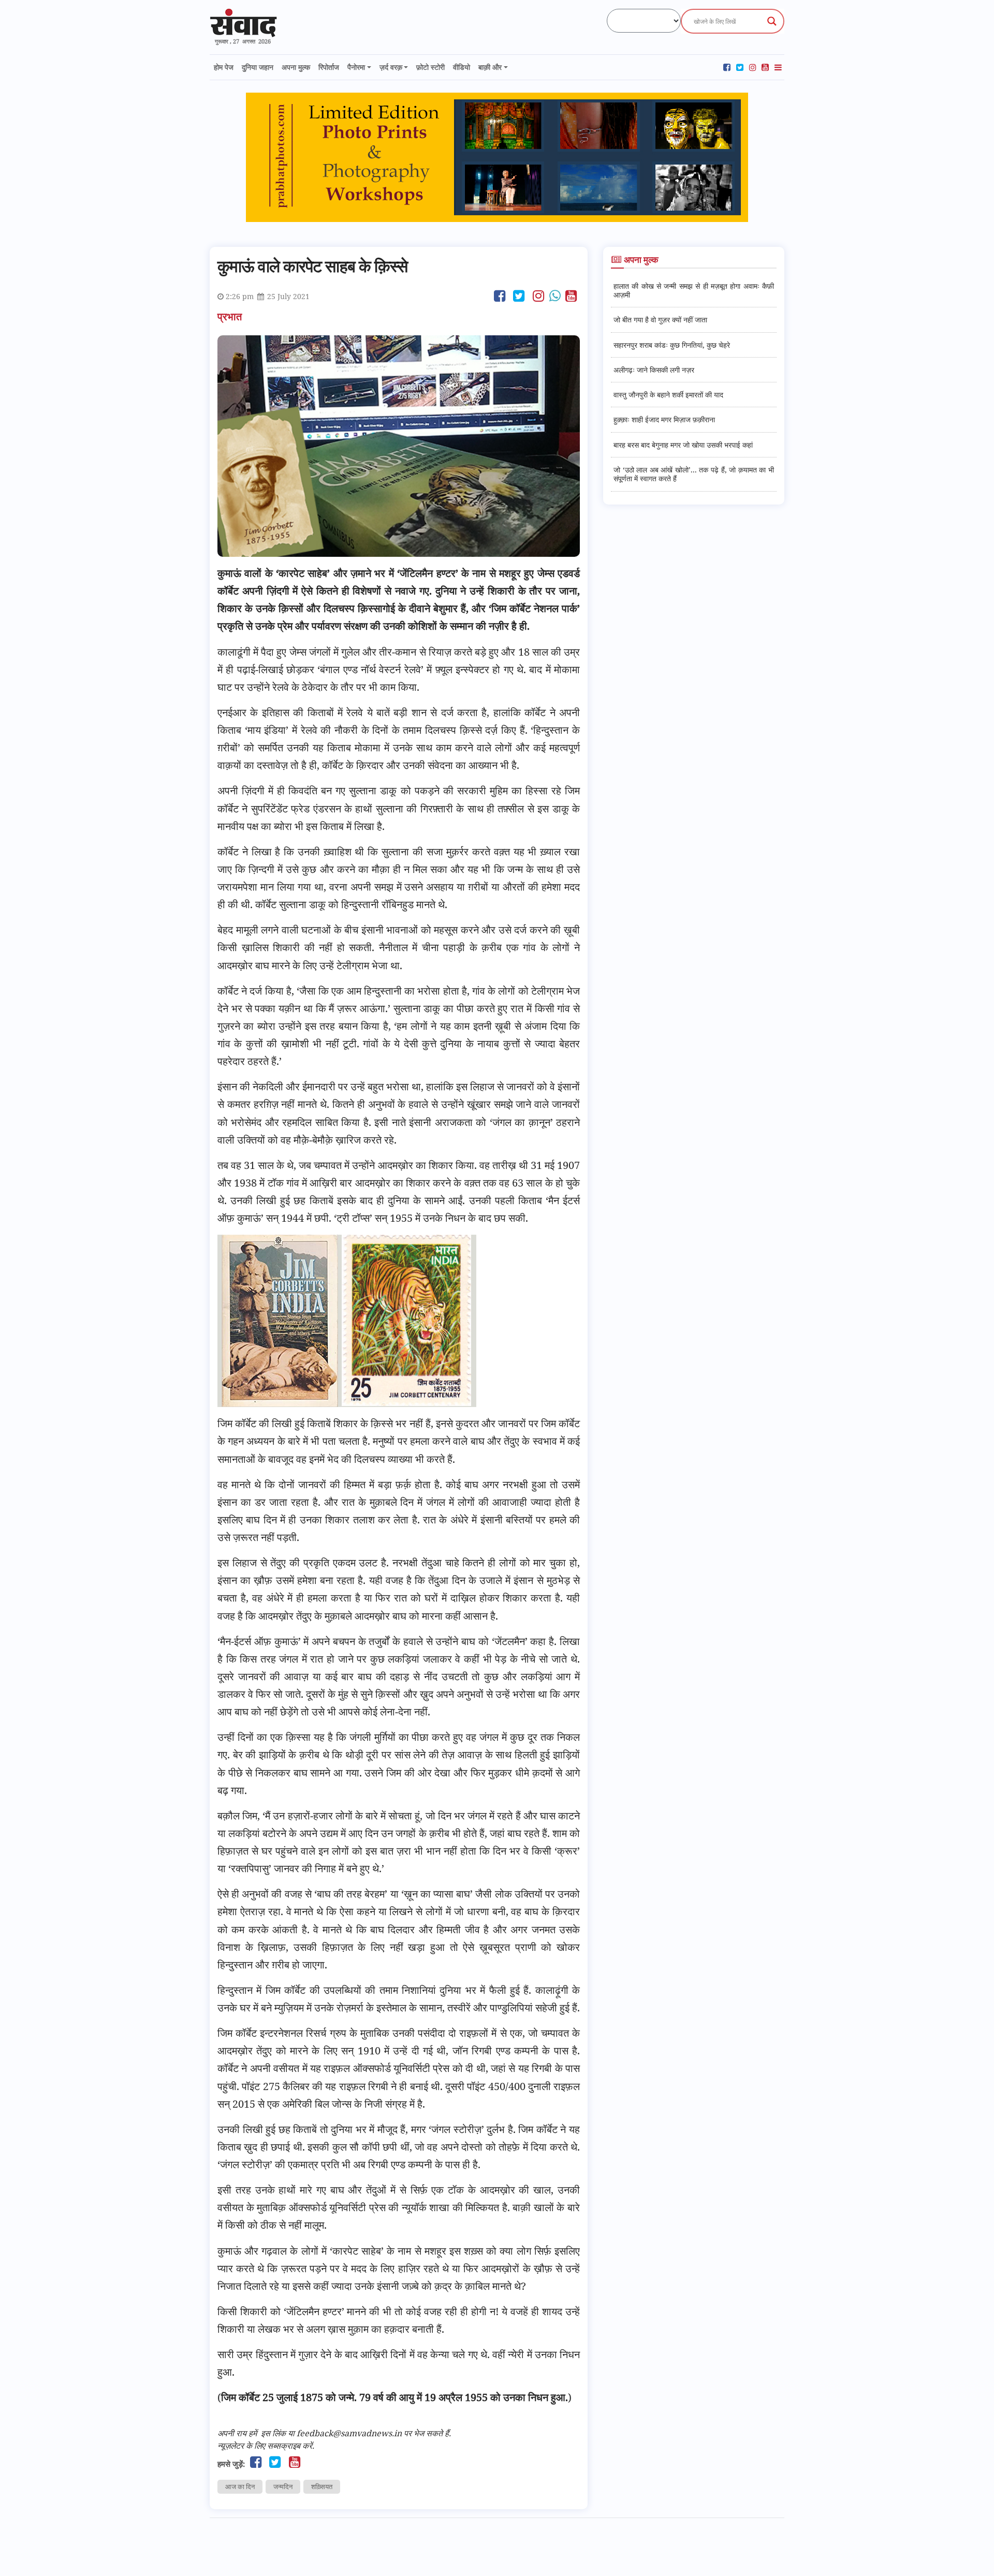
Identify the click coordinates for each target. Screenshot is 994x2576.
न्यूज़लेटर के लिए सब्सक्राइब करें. (266, 2446)
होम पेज (224, 67)
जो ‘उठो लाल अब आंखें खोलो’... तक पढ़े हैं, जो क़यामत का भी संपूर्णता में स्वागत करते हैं (694, 474)
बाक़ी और (490, 67)
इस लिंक (273, 2433)
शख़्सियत (322, 2486)
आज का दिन (240, 2486)
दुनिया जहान (258, 67)
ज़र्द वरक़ (391, 67)
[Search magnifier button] (772, 21)
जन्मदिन (283, 2486)
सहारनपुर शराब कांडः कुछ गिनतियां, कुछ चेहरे (672, 345)
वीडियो (462, 67)
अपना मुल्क (296, 67)
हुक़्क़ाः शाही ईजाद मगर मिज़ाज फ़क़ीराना (664, 419)
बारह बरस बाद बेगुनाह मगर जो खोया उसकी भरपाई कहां (683, 445)
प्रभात (231, 316)
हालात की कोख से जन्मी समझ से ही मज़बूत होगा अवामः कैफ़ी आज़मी (694, 290)
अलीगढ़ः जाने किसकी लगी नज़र (654, 370)
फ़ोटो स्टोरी (430, 67)
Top (969, 2551)
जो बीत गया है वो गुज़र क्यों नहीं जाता (660, 320)
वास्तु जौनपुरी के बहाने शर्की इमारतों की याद (668, 395)
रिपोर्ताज (329, 67)
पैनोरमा (356, 67)
